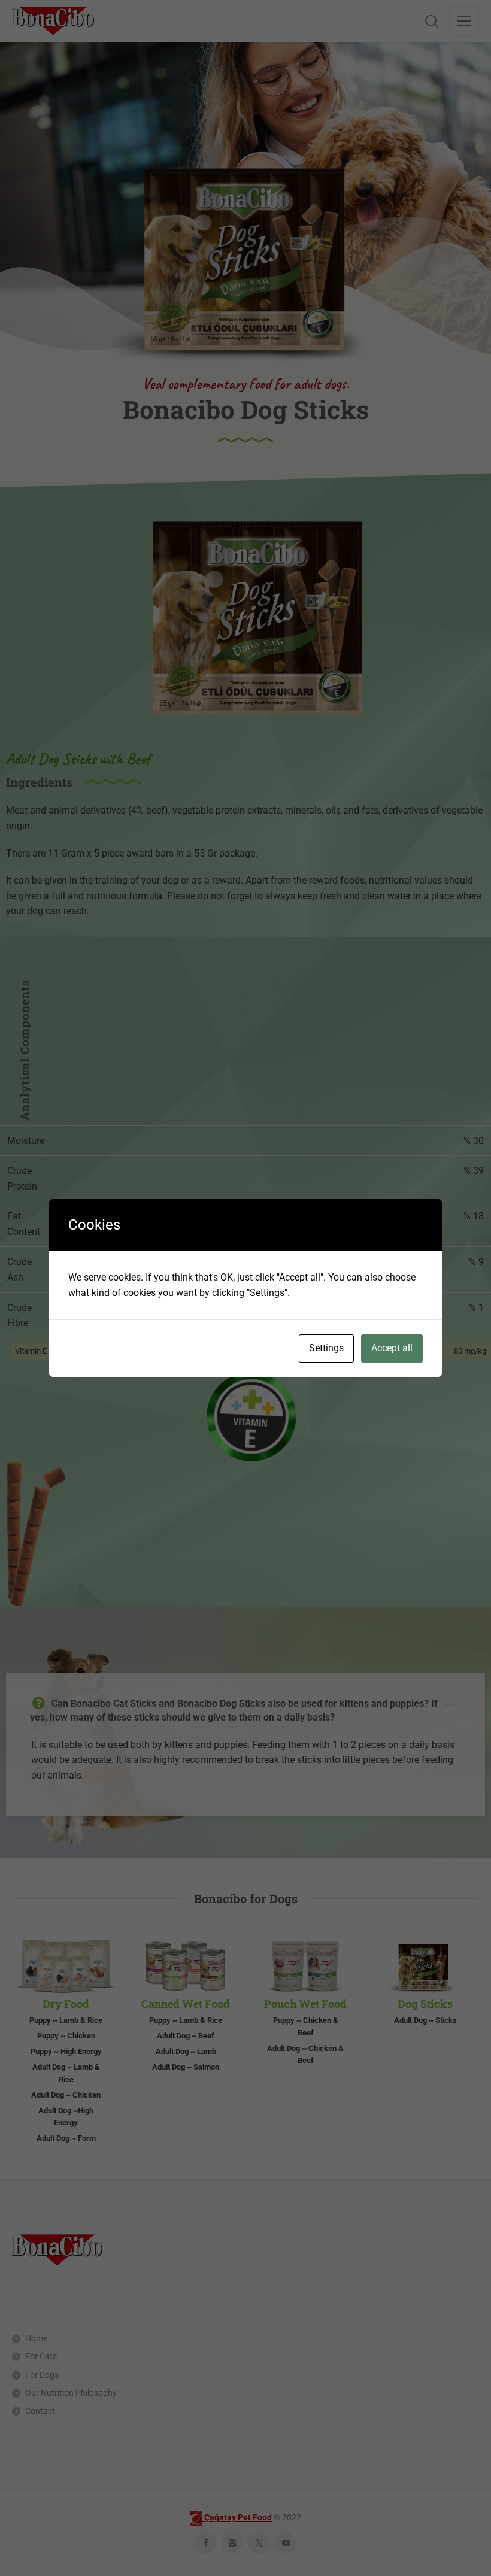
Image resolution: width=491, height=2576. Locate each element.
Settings (326, 1348)
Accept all (392, 1348)
